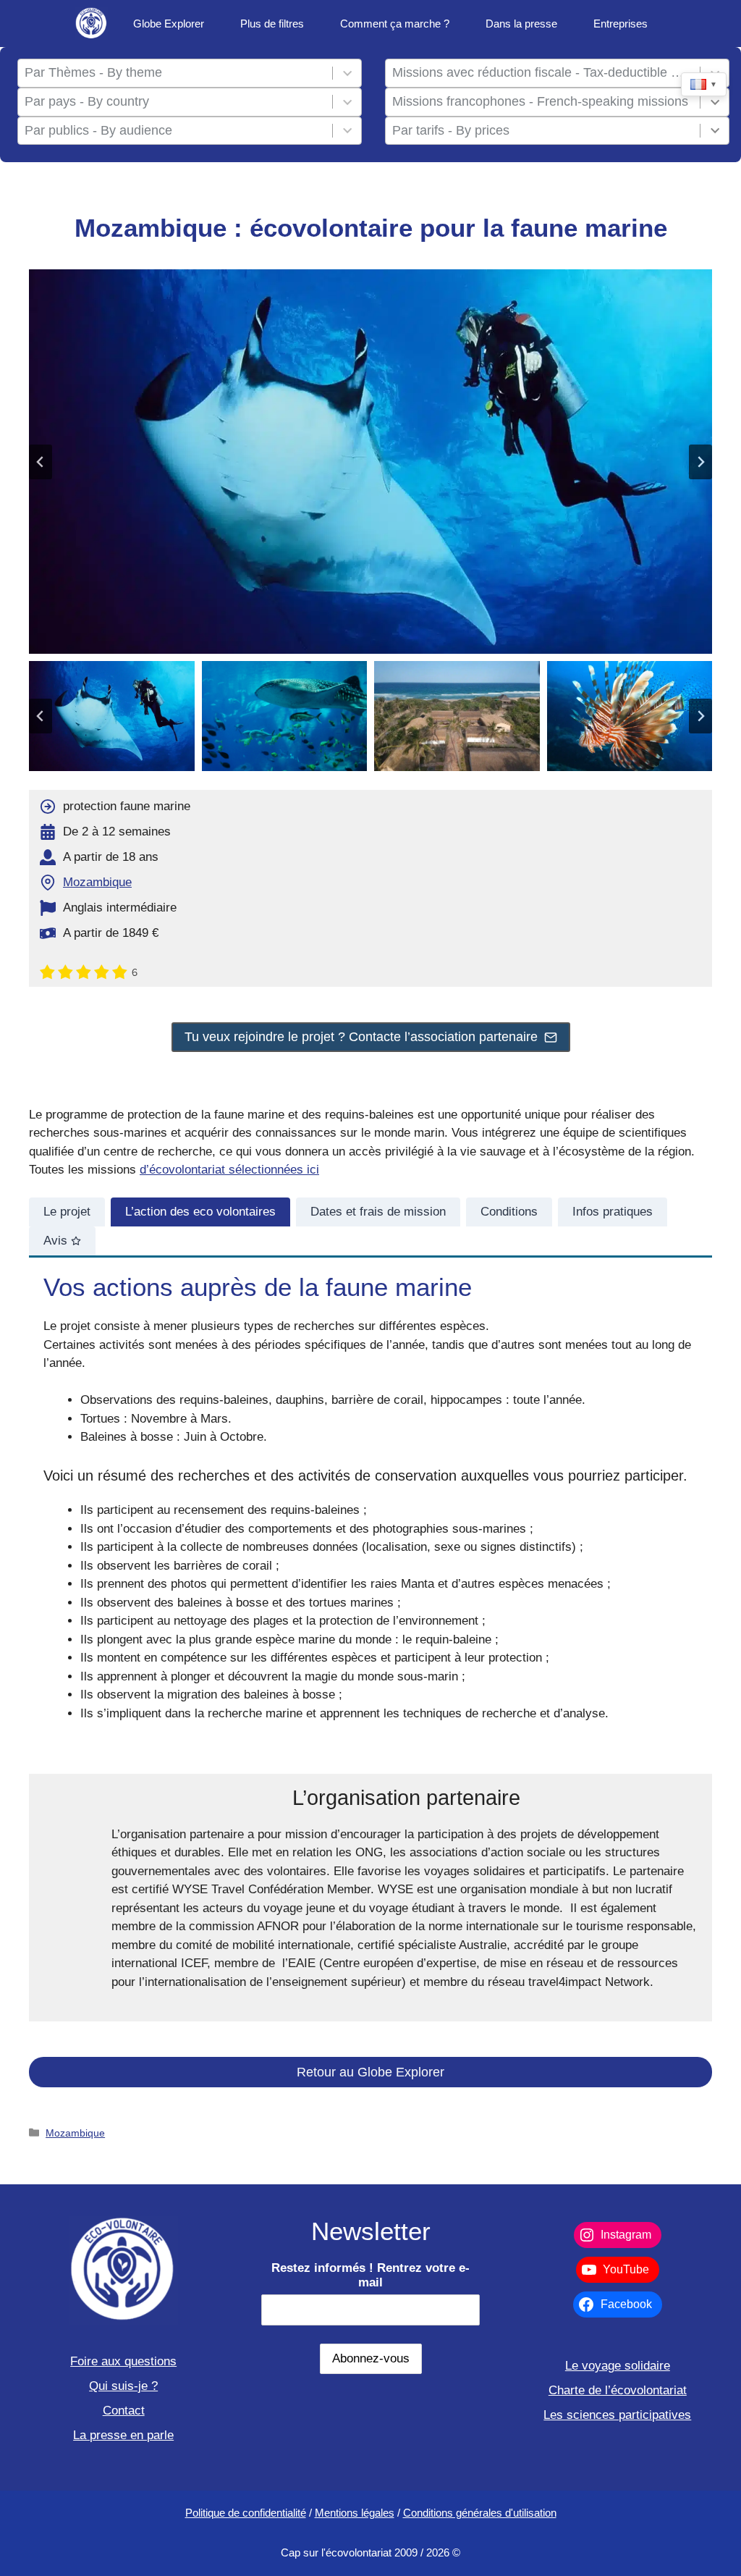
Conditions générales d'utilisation (480, 2513)
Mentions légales (355, 2513)
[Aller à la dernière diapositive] (41, 462)
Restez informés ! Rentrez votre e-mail (370, 2275)
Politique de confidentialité (246, 2513)
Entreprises (621, 24)
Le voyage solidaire (618, 2366)
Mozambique (97, 882)
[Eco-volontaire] (92, 24)
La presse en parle (123, 2435)
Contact (124, 2411)
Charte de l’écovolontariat (618, 2390)
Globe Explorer (169, 24)
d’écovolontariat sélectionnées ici (229, 1170)
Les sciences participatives (617, 2415)
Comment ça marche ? (395, 24)
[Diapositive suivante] (700, 462)
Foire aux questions (123, 2361)
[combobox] (175, 73)
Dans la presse (521, 24)
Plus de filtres (272, 24)
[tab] (67, 1212)
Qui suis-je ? (123, 2386)
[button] (112, 716)
